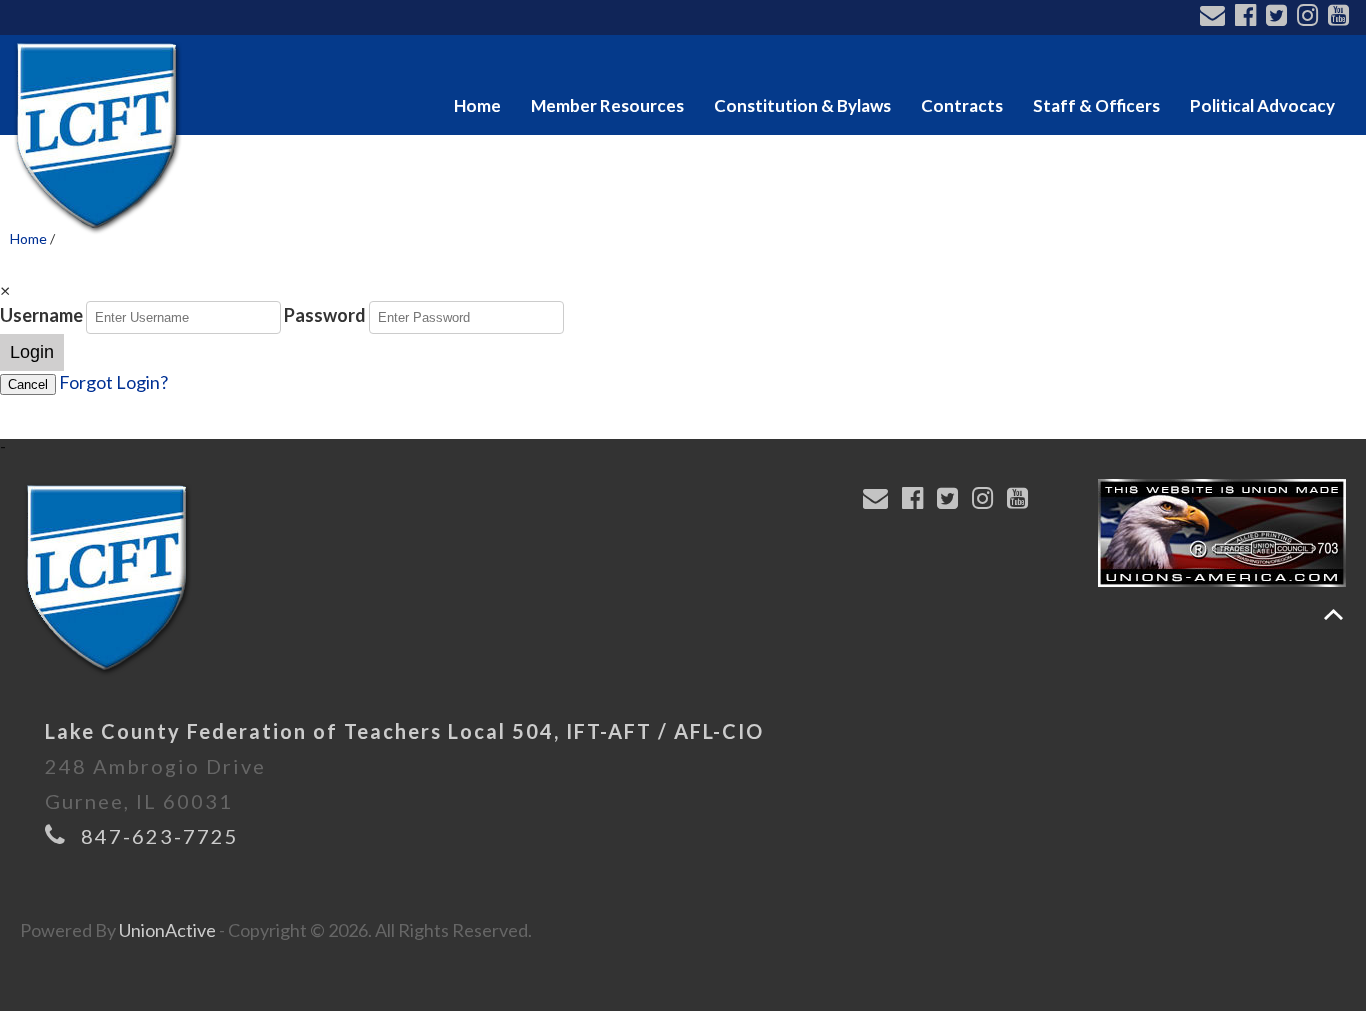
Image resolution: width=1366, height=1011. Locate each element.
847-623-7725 (160, 836)
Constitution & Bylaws (802, 105)
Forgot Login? (113, 382)
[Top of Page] (1333, 614)
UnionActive (167, 930)
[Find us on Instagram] (1310, 17)
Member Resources (607, 105)
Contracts (962, 105)
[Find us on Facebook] (1248, 17)
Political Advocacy (1262, 105)
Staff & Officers (1096, 105)
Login (32, 352)
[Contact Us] (1215, 17)
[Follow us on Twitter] (1279, 17)
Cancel (28, 384)
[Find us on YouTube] (1341, 17)
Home (477, 105)
